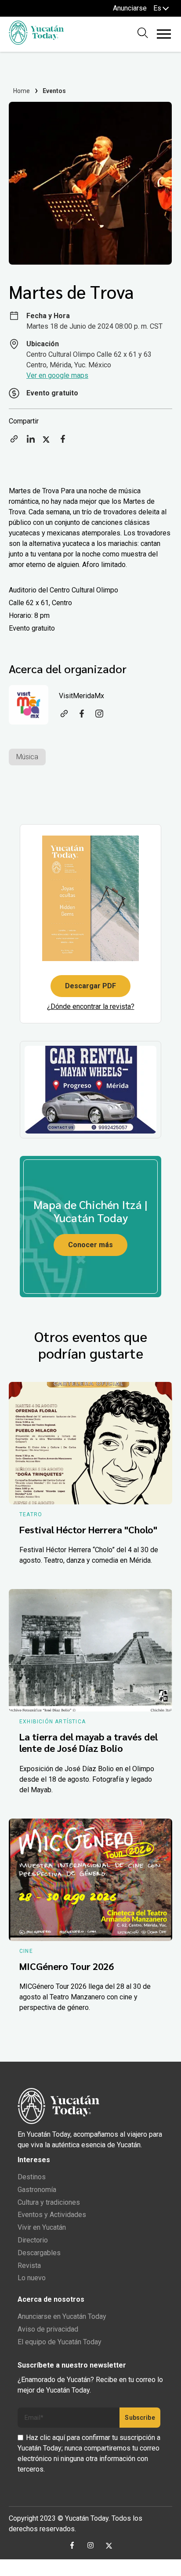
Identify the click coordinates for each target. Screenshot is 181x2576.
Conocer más (90, 1245)
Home (22, 91)
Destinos (32, 2177)
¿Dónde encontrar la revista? (91, 1006)
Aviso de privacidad (48, 2329)
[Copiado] (14, 442)
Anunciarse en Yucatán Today (62, 2316)
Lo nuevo (32, 2278)
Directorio (33, 2240)
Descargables (39, 2253)
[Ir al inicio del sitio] (36, 42)
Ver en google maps (57, 375)
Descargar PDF (90, 986)
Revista (29, 2266)
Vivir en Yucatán (42, 2227)
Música (27, 757)
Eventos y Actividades (52, 2215)
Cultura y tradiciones (49, 2202)
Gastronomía (37, 2190)
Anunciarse (130, 8)
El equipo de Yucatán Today (60, 2342)
